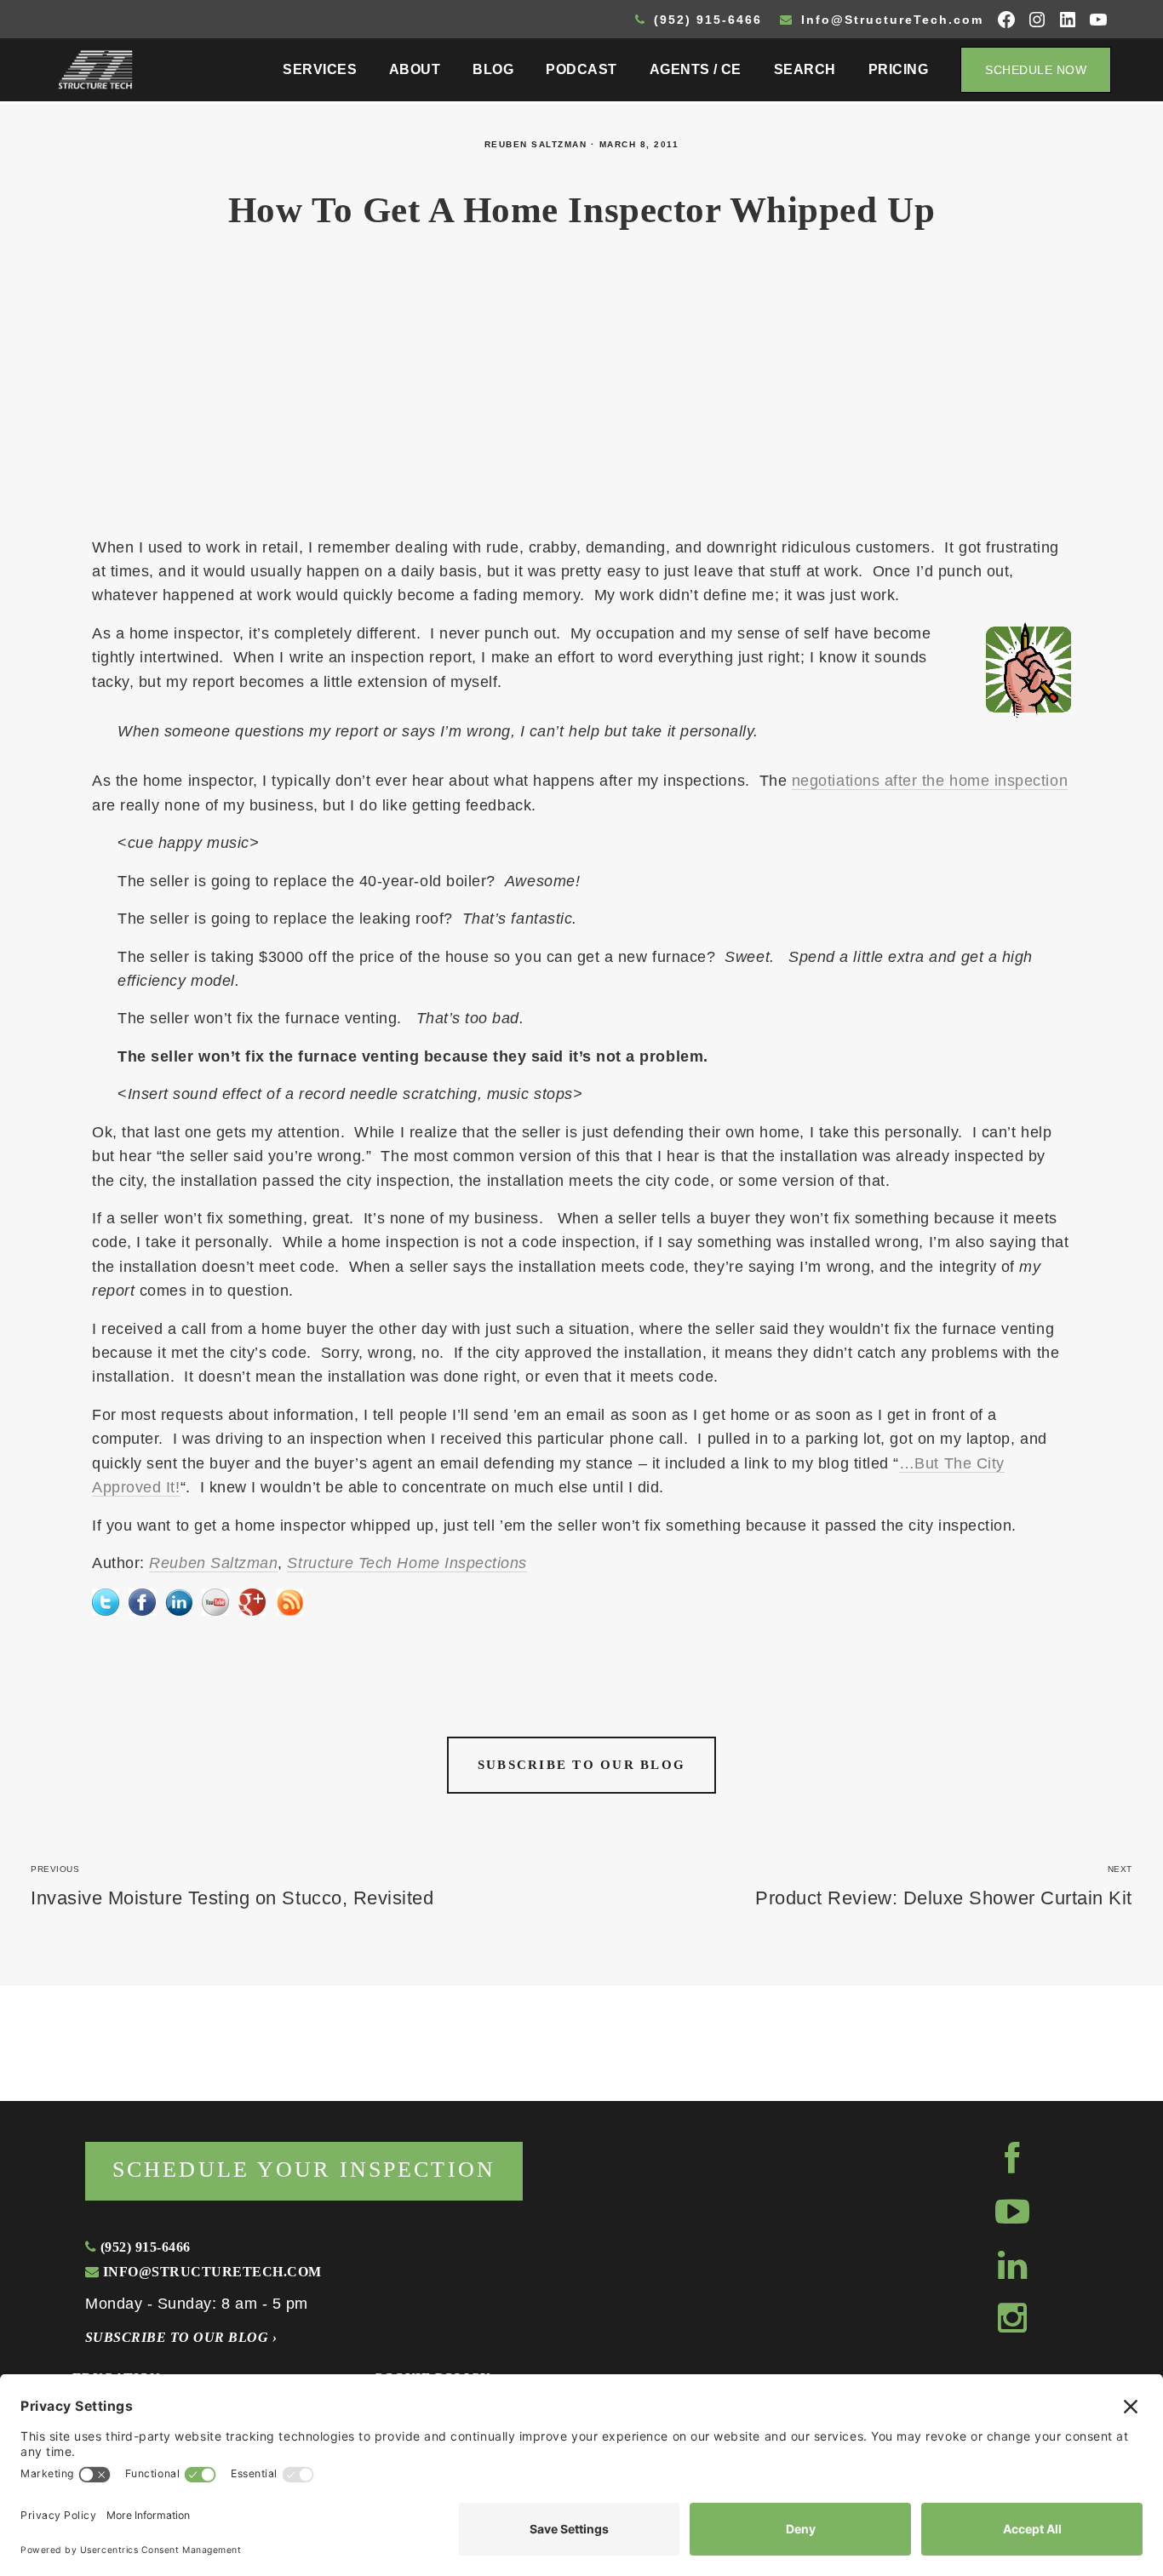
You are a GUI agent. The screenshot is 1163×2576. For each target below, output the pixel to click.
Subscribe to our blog (581, 1765)
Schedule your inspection (304, 2170)
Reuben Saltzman (536, 144)
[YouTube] (215, 1601)
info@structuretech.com (210, 2272)
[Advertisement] (581, 393)
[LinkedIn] (179, 1601)
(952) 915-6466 (705, 20)
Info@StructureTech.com (890, 20)
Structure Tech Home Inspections (407, 1563)
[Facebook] (142, 1601)
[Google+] (252, 1601)
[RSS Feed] (289, 1601)
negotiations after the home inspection (930, 781)
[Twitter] (106, 1601)
